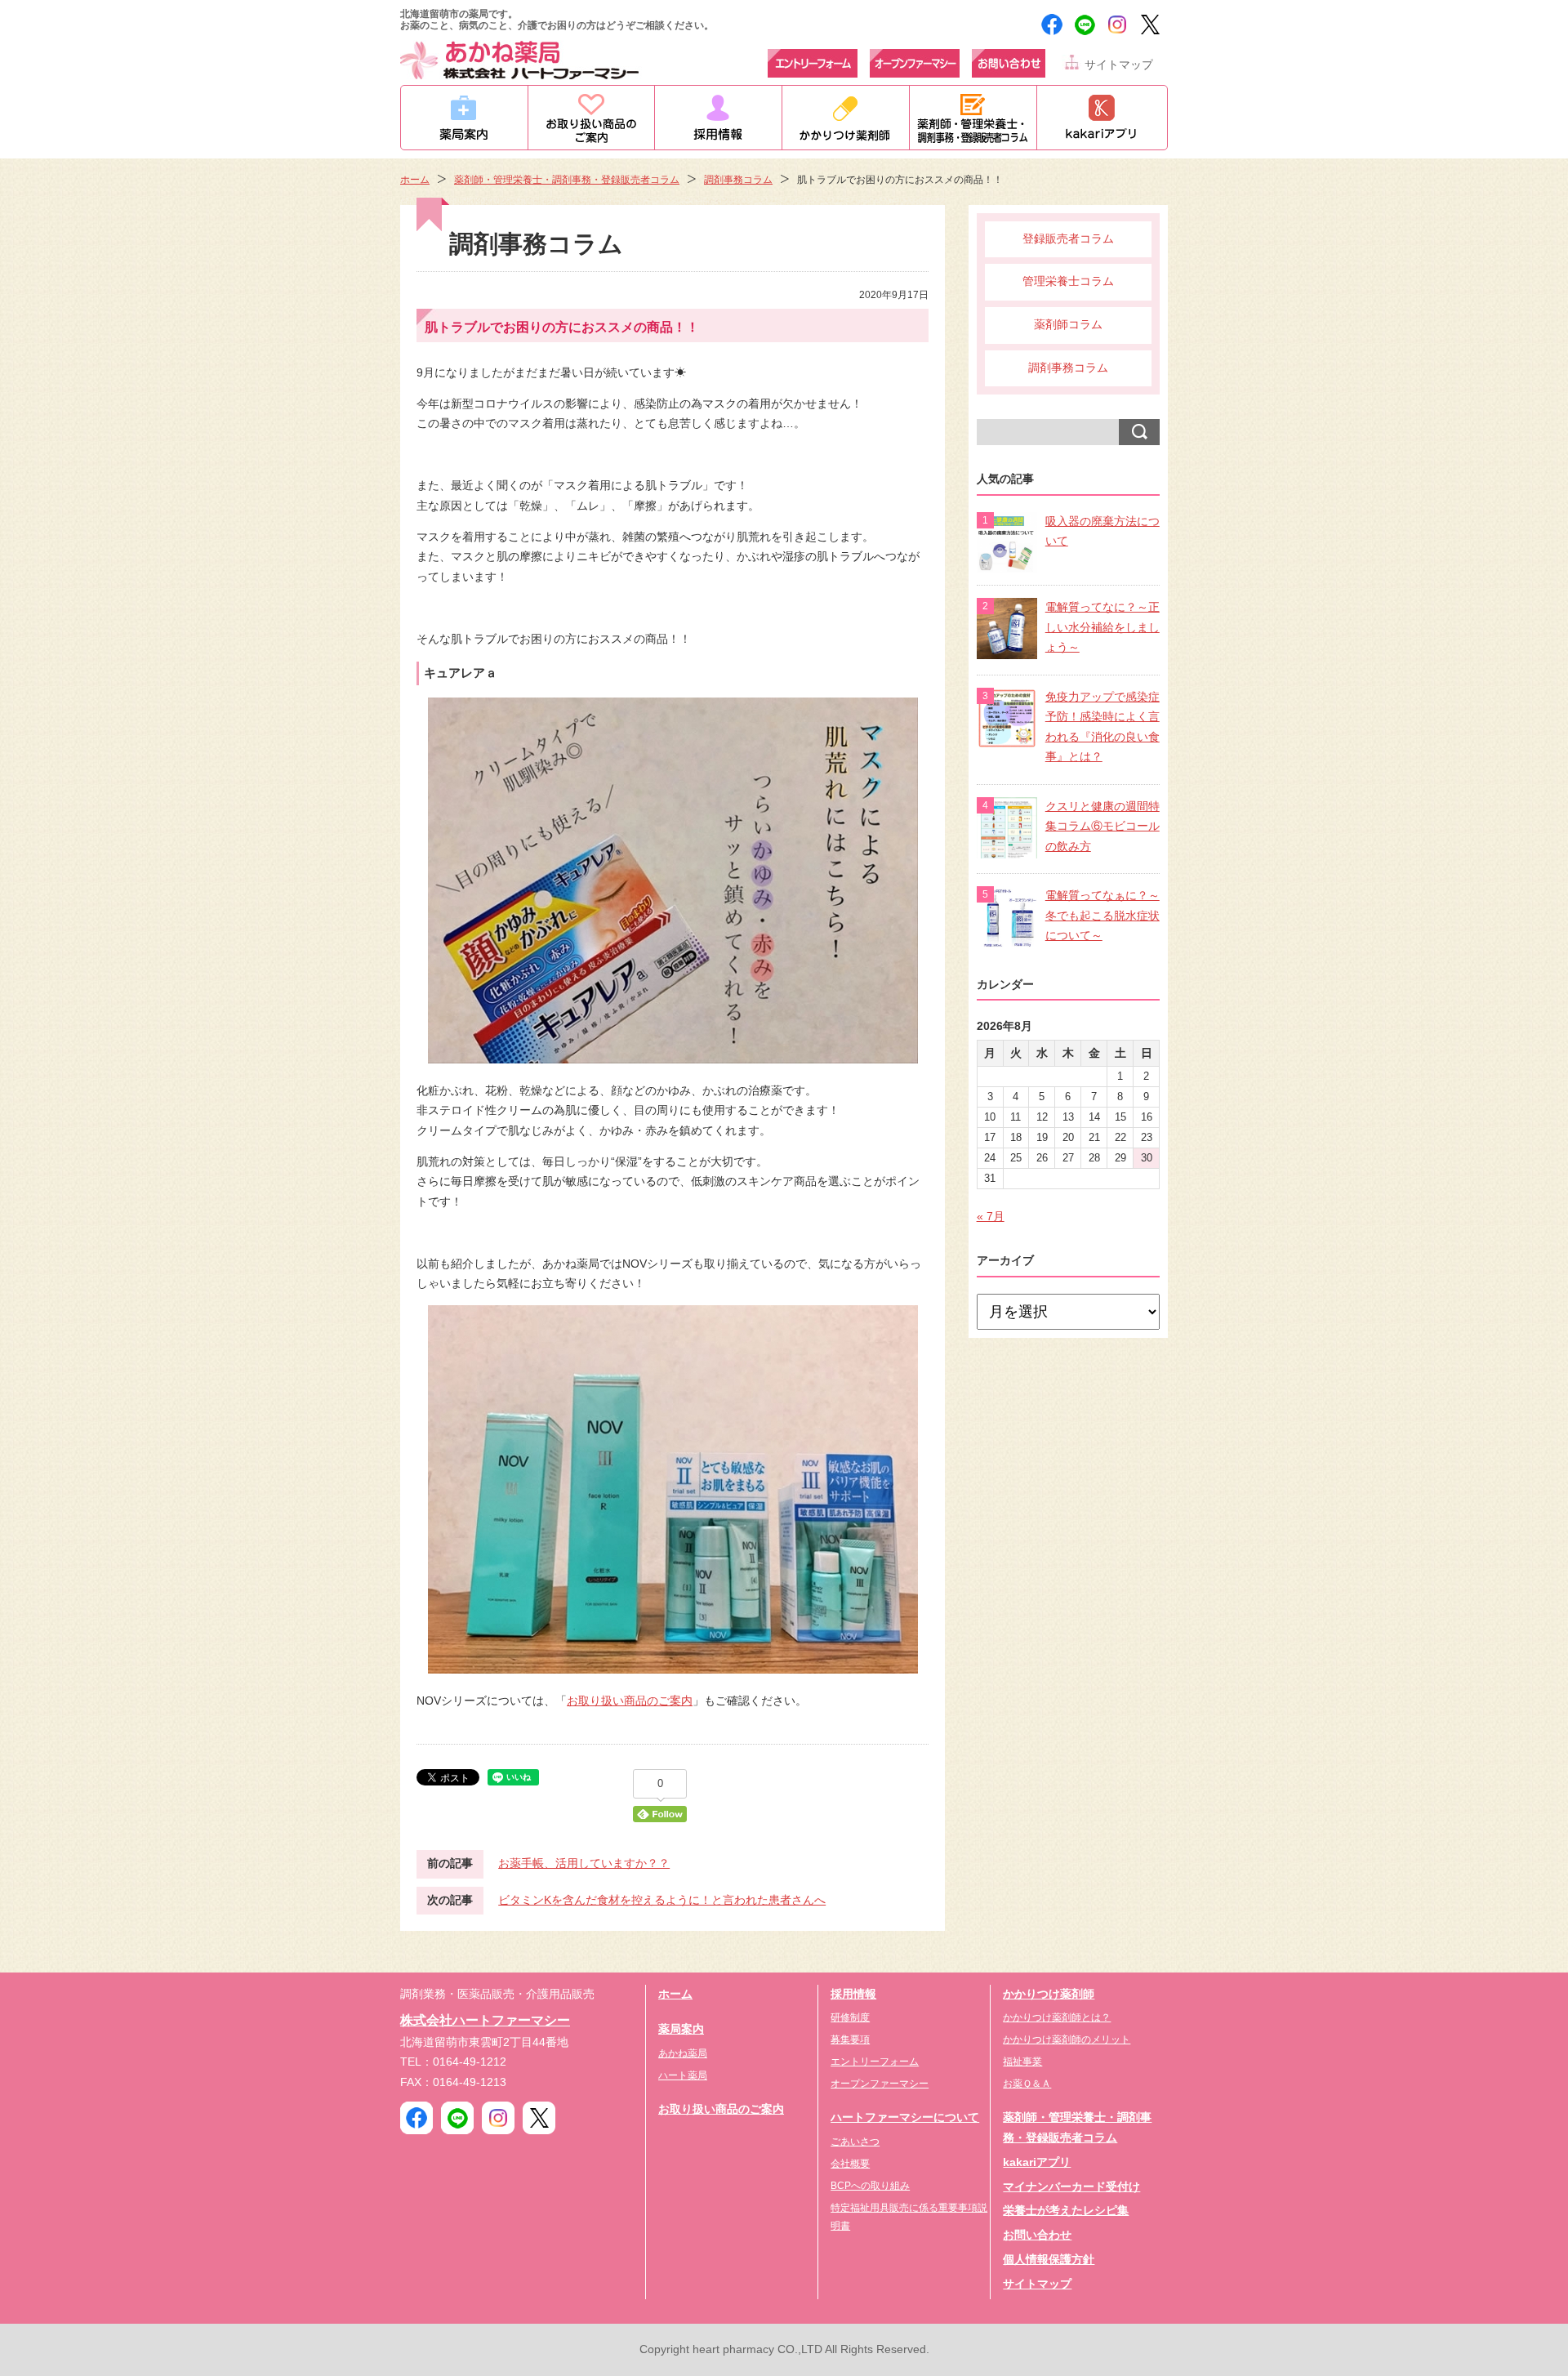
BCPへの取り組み (870, 2186)
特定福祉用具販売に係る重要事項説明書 (909, 2217)
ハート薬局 (683, 2075)
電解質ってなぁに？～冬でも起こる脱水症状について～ (1102, 916)
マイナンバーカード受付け (1071, 2187)
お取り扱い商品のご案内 (630, 1701)
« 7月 (991, 1217)
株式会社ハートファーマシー (485, 2020)
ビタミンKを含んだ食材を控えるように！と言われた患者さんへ (662, 1900)
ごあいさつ (855, 2142)
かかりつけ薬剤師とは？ (1057, 2017)
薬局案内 (681, 2029)
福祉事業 (1022, 2062)
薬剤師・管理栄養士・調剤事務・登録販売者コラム (567, 180)
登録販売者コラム (1068, 239)
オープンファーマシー (880, 2084)
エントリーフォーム (875, 2062)
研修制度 (850, 2017)
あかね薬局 (683, 2053)
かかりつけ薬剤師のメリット (1067, 2039)
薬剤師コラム (1068, 325)
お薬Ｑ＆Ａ (1027, 2084)
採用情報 (853, 1994)
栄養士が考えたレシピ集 (1066, 2211)
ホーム (415, 180)
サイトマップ (1119, 65)
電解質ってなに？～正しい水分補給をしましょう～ (1102, 627)
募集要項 (850, 2039)
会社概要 (850, 2164)
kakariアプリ (1037, 2162)
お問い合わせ (1037, 2235)
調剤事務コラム (738, 180)
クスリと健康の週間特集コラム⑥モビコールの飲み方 (1102, 827)
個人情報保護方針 (1049, 2260)
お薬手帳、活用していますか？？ (584, 1863)
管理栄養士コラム (1068, 281)
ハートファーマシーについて (905, 2117)
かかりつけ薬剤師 (1049, 1994)
